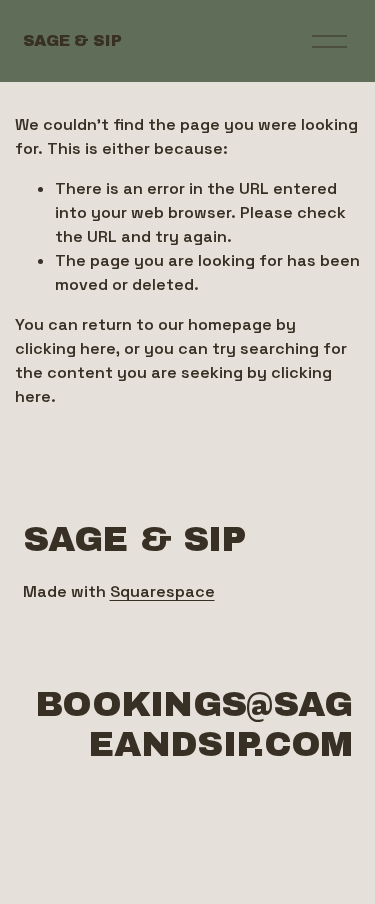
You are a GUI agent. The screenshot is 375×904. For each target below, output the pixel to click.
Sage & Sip (72, 40)
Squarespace (162, 591)
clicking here (65, 348)
